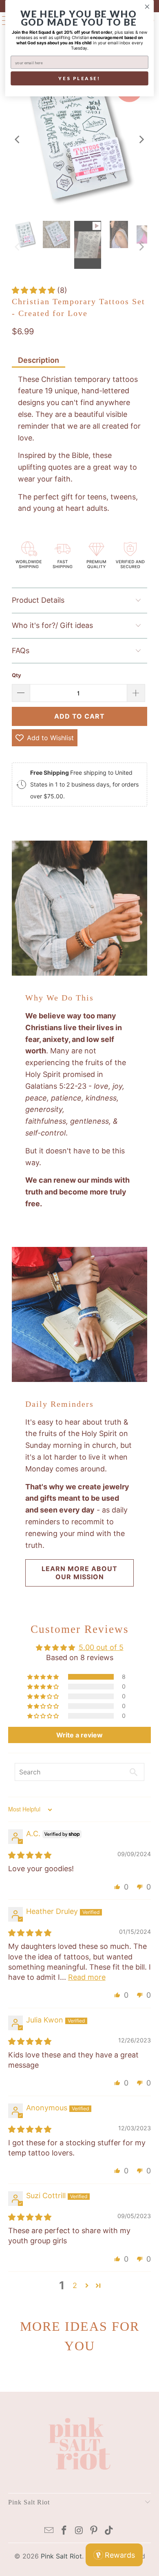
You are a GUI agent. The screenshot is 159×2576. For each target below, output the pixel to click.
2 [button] (75, 2285)
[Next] (141, 139)
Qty (17, 675)
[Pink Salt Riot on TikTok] (109, 2531)
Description (39, 360)
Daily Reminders (60, 1404)
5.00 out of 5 (101, 1647)
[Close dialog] (147, 7)
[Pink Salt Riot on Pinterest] (94, 2531)
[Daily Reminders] (79, 1314)
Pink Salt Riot (61, 2556)
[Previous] (18, 139)
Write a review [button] (79, 1735)
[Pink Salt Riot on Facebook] (64, 2531)
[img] (30, 1855)
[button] (34, 290)
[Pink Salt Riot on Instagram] (79, 2531)
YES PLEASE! (79, 78)
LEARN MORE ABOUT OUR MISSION (79, 1572)
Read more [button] (87, 1977)
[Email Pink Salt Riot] (49, 2531)
